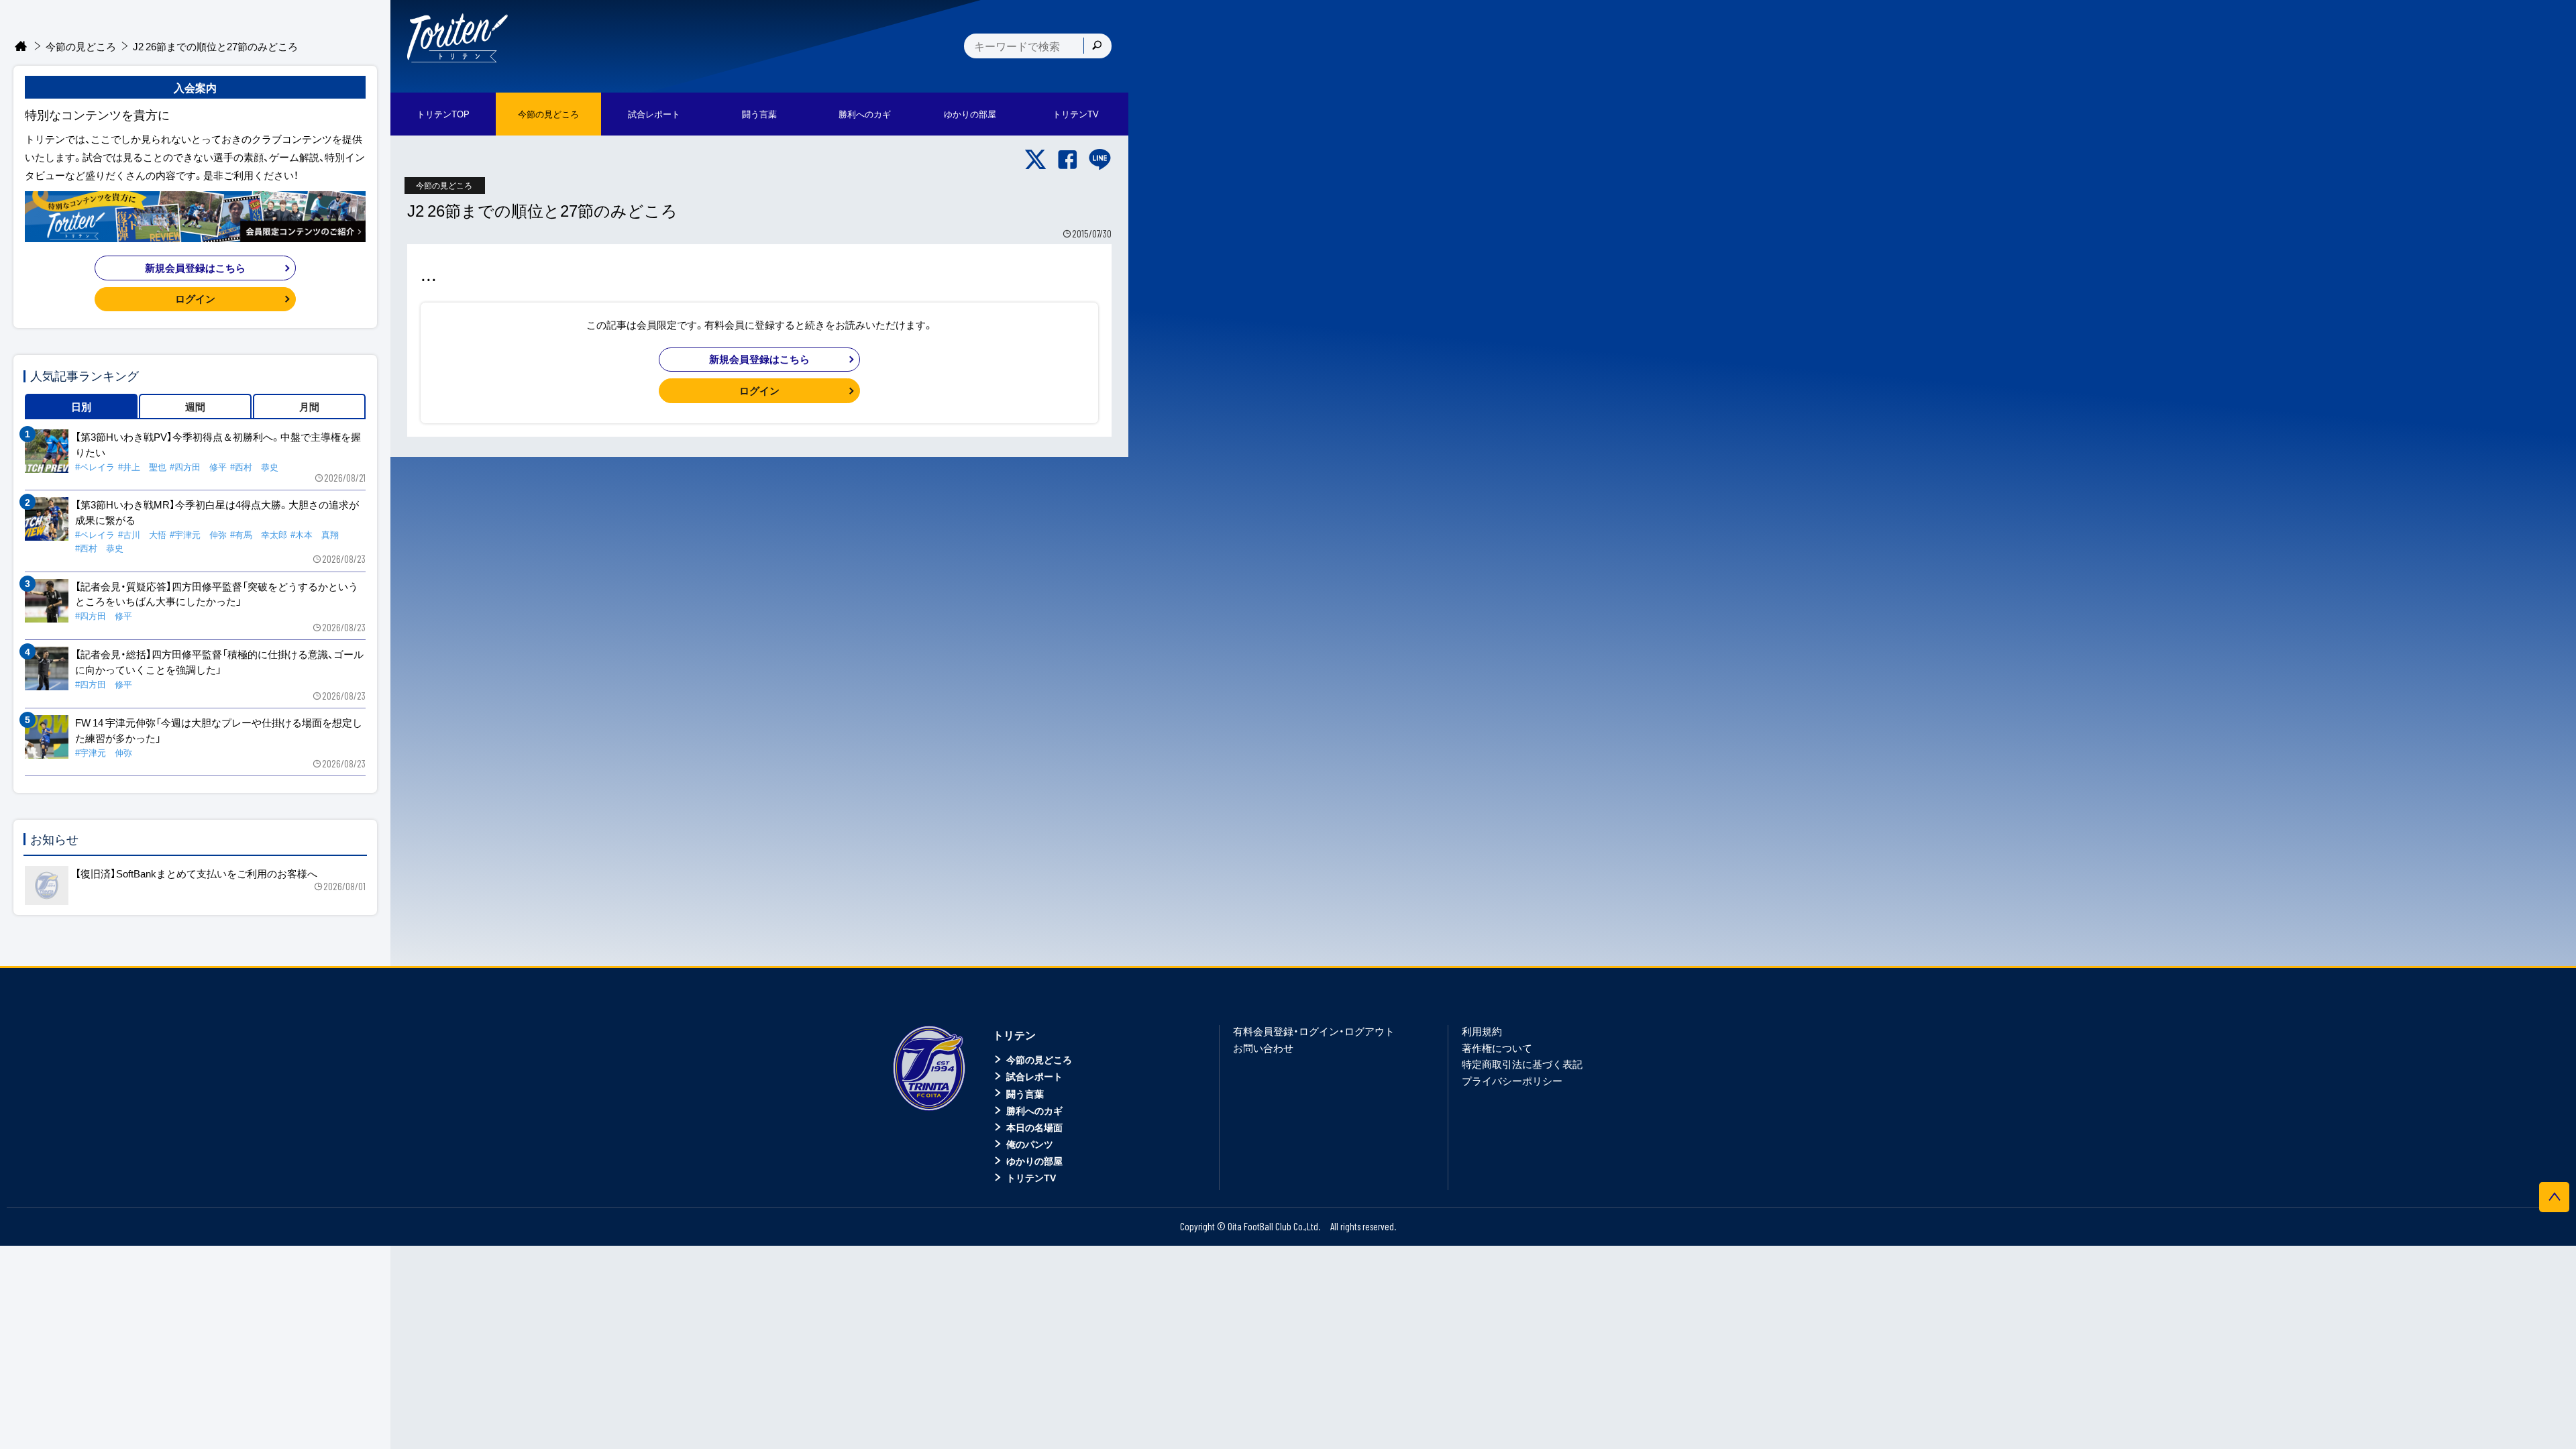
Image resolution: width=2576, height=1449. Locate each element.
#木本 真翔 (315, 534)
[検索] (1097, 46)
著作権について (1497, 1048)
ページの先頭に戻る (2554, 1197)
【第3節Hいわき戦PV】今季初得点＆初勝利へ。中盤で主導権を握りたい (218, 444)
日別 (81, 407)
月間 (309, 407)
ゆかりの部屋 (1034, 1161)
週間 (195, 407)
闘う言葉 (759, 114)
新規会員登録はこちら (759, 359)
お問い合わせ (1263, 1048)
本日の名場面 (1034, 1127)
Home (21, 47)
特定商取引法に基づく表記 (1522, 1064)
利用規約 (1482, 1031)
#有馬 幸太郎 (259, 534)
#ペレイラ (95, 467)
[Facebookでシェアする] (1068, 160)
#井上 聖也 (142, 467)
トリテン (1014, 1034)
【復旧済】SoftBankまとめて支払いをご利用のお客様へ (196, 873)
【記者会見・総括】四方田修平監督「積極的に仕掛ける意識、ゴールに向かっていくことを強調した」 (219, 662)
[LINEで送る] (1100, 160)
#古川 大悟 (142, 534)
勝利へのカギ (1034, 1110)
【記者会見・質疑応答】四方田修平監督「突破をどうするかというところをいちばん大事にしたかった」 (217, 594)
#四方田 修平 (198, 467)
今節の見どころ (81, 46)
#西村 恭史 (254, 467)
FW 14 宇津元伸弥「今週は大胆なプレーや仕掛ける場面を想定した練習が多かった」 (219, 730)
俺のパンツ (1030, 1144)
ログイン (759, 390)
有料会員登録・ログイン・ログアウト (1314, 1031)
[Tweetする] (1035, 160)
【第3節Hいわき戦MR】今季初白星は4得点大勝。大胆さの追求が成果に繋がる (217, 512)
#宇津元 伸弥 (198, 534)
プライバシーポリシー (1512, 1081)
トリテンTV (1031, 1177)
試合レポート (1034, 1076)
